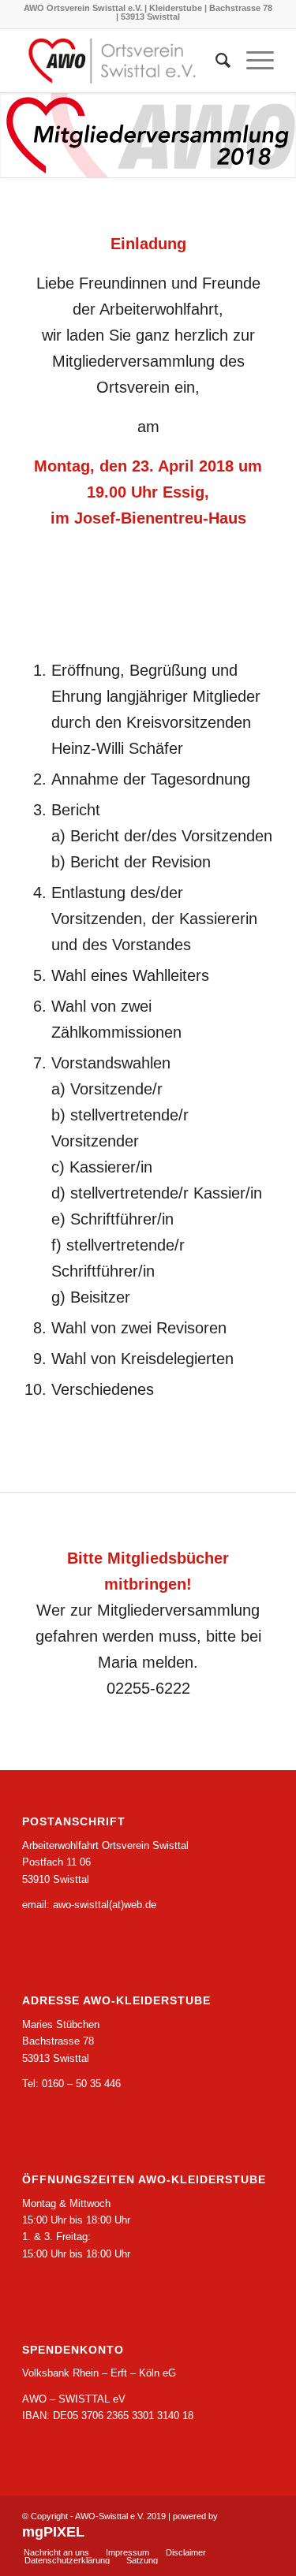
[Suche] (215, 61)
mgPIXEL (53, 2532)
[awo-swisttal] (123, 61)
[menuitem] (215, 61)
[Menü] (252, 61)
